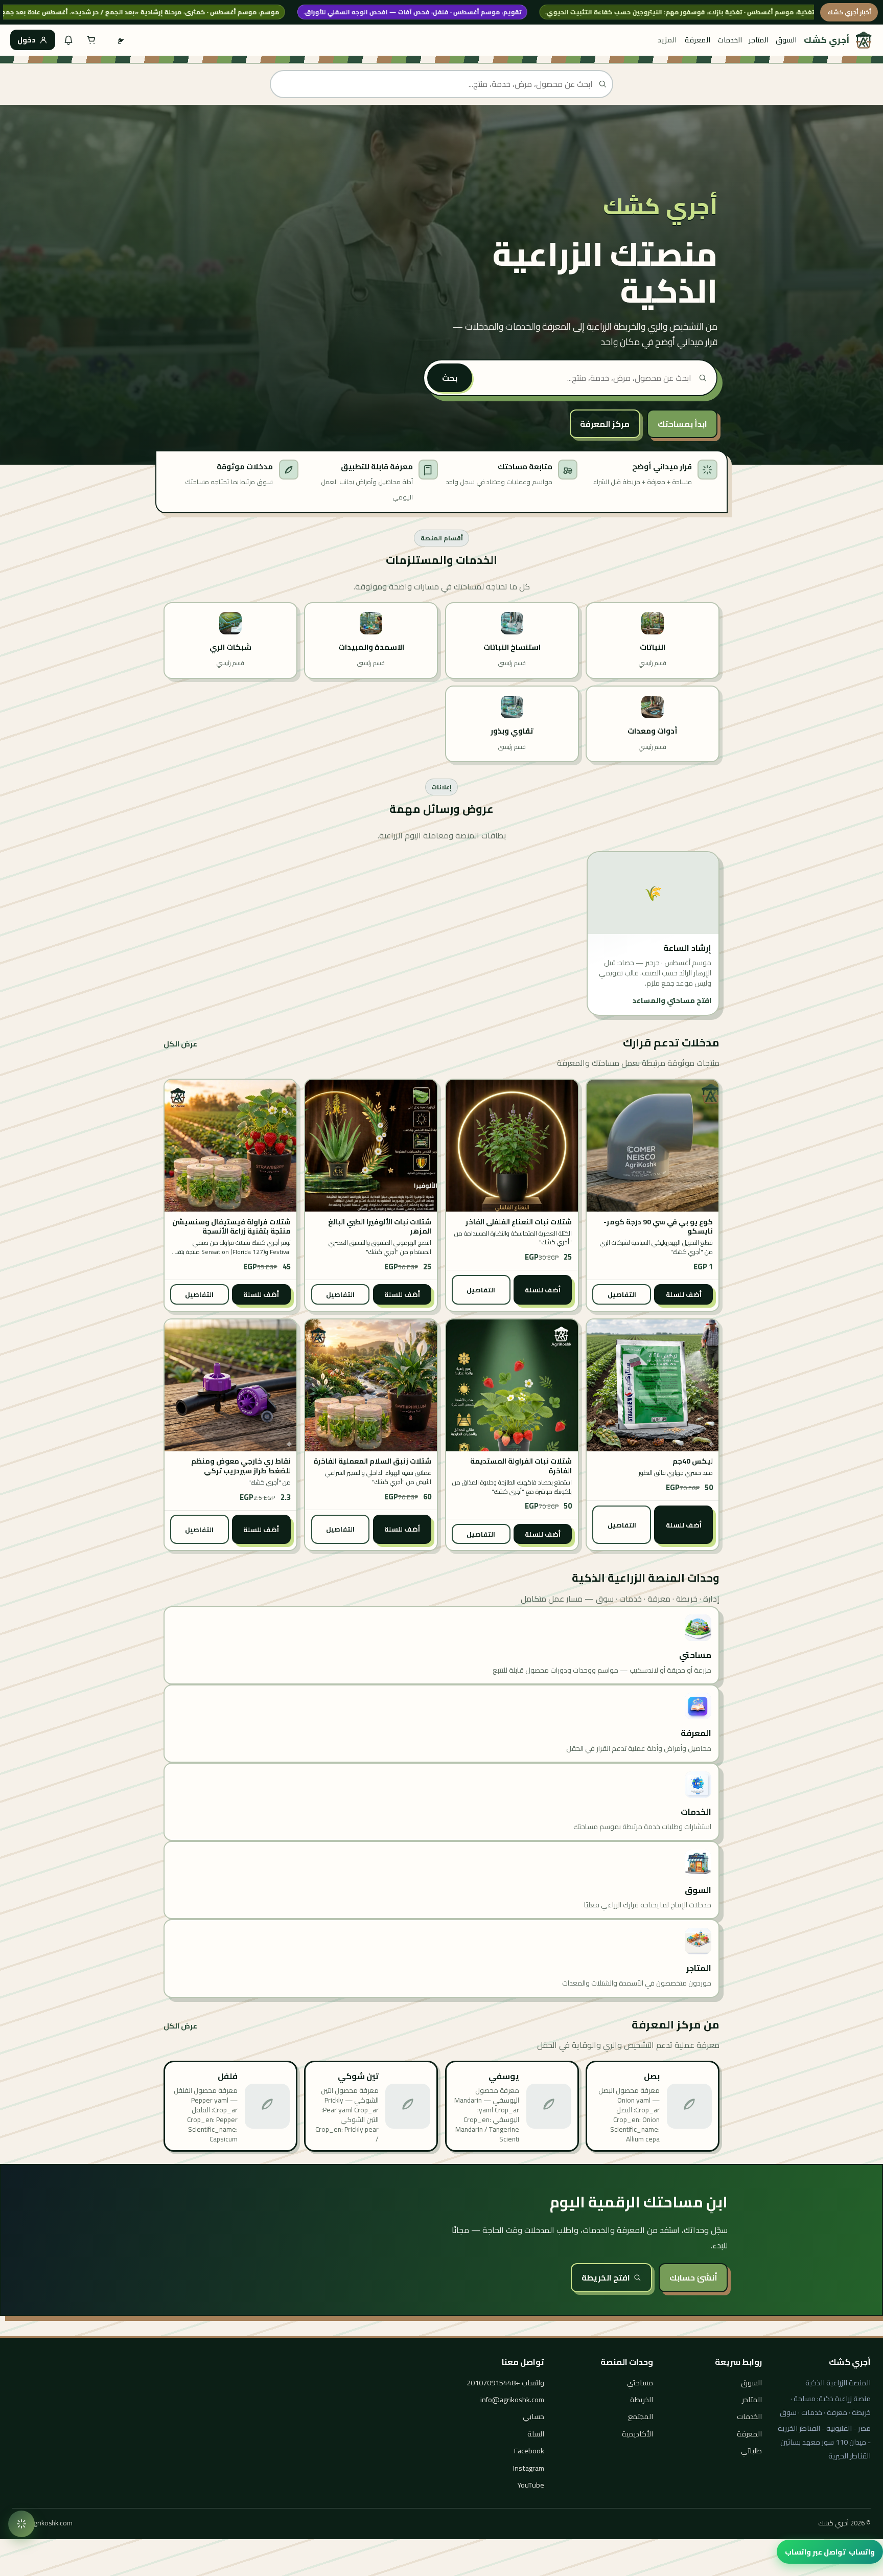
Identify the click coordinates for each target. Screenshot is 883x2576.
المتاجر (759, 40)
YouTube (531, 2485)
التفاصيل (622, 1294)
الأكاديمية (637, 2434)
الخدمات (730, 40)
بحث (450, 378)
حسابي (533, 2416)
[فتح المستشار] (21, 2524)
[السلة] (91, 40)
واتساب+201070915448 (505, 2383)
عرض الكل (180, 1044)
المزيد (667, 40)
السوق (786, 40)
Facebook (529, 2450)
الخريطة (642, 2399)
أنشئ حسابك (693, 2277)
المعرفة (698, 40)
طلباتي (751, 2450)
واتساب (830, 2552)
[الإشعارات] (68, 40)
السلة (536, 2434)
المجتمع (641, 2416)
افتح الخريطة (606, 2277)
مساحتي (640, 2383)
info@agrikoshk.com (512, 2399)
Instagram (529, 2468)
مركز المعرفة (605, 424)
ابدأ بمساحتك (682, 424)
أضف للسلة (684, 1294)
